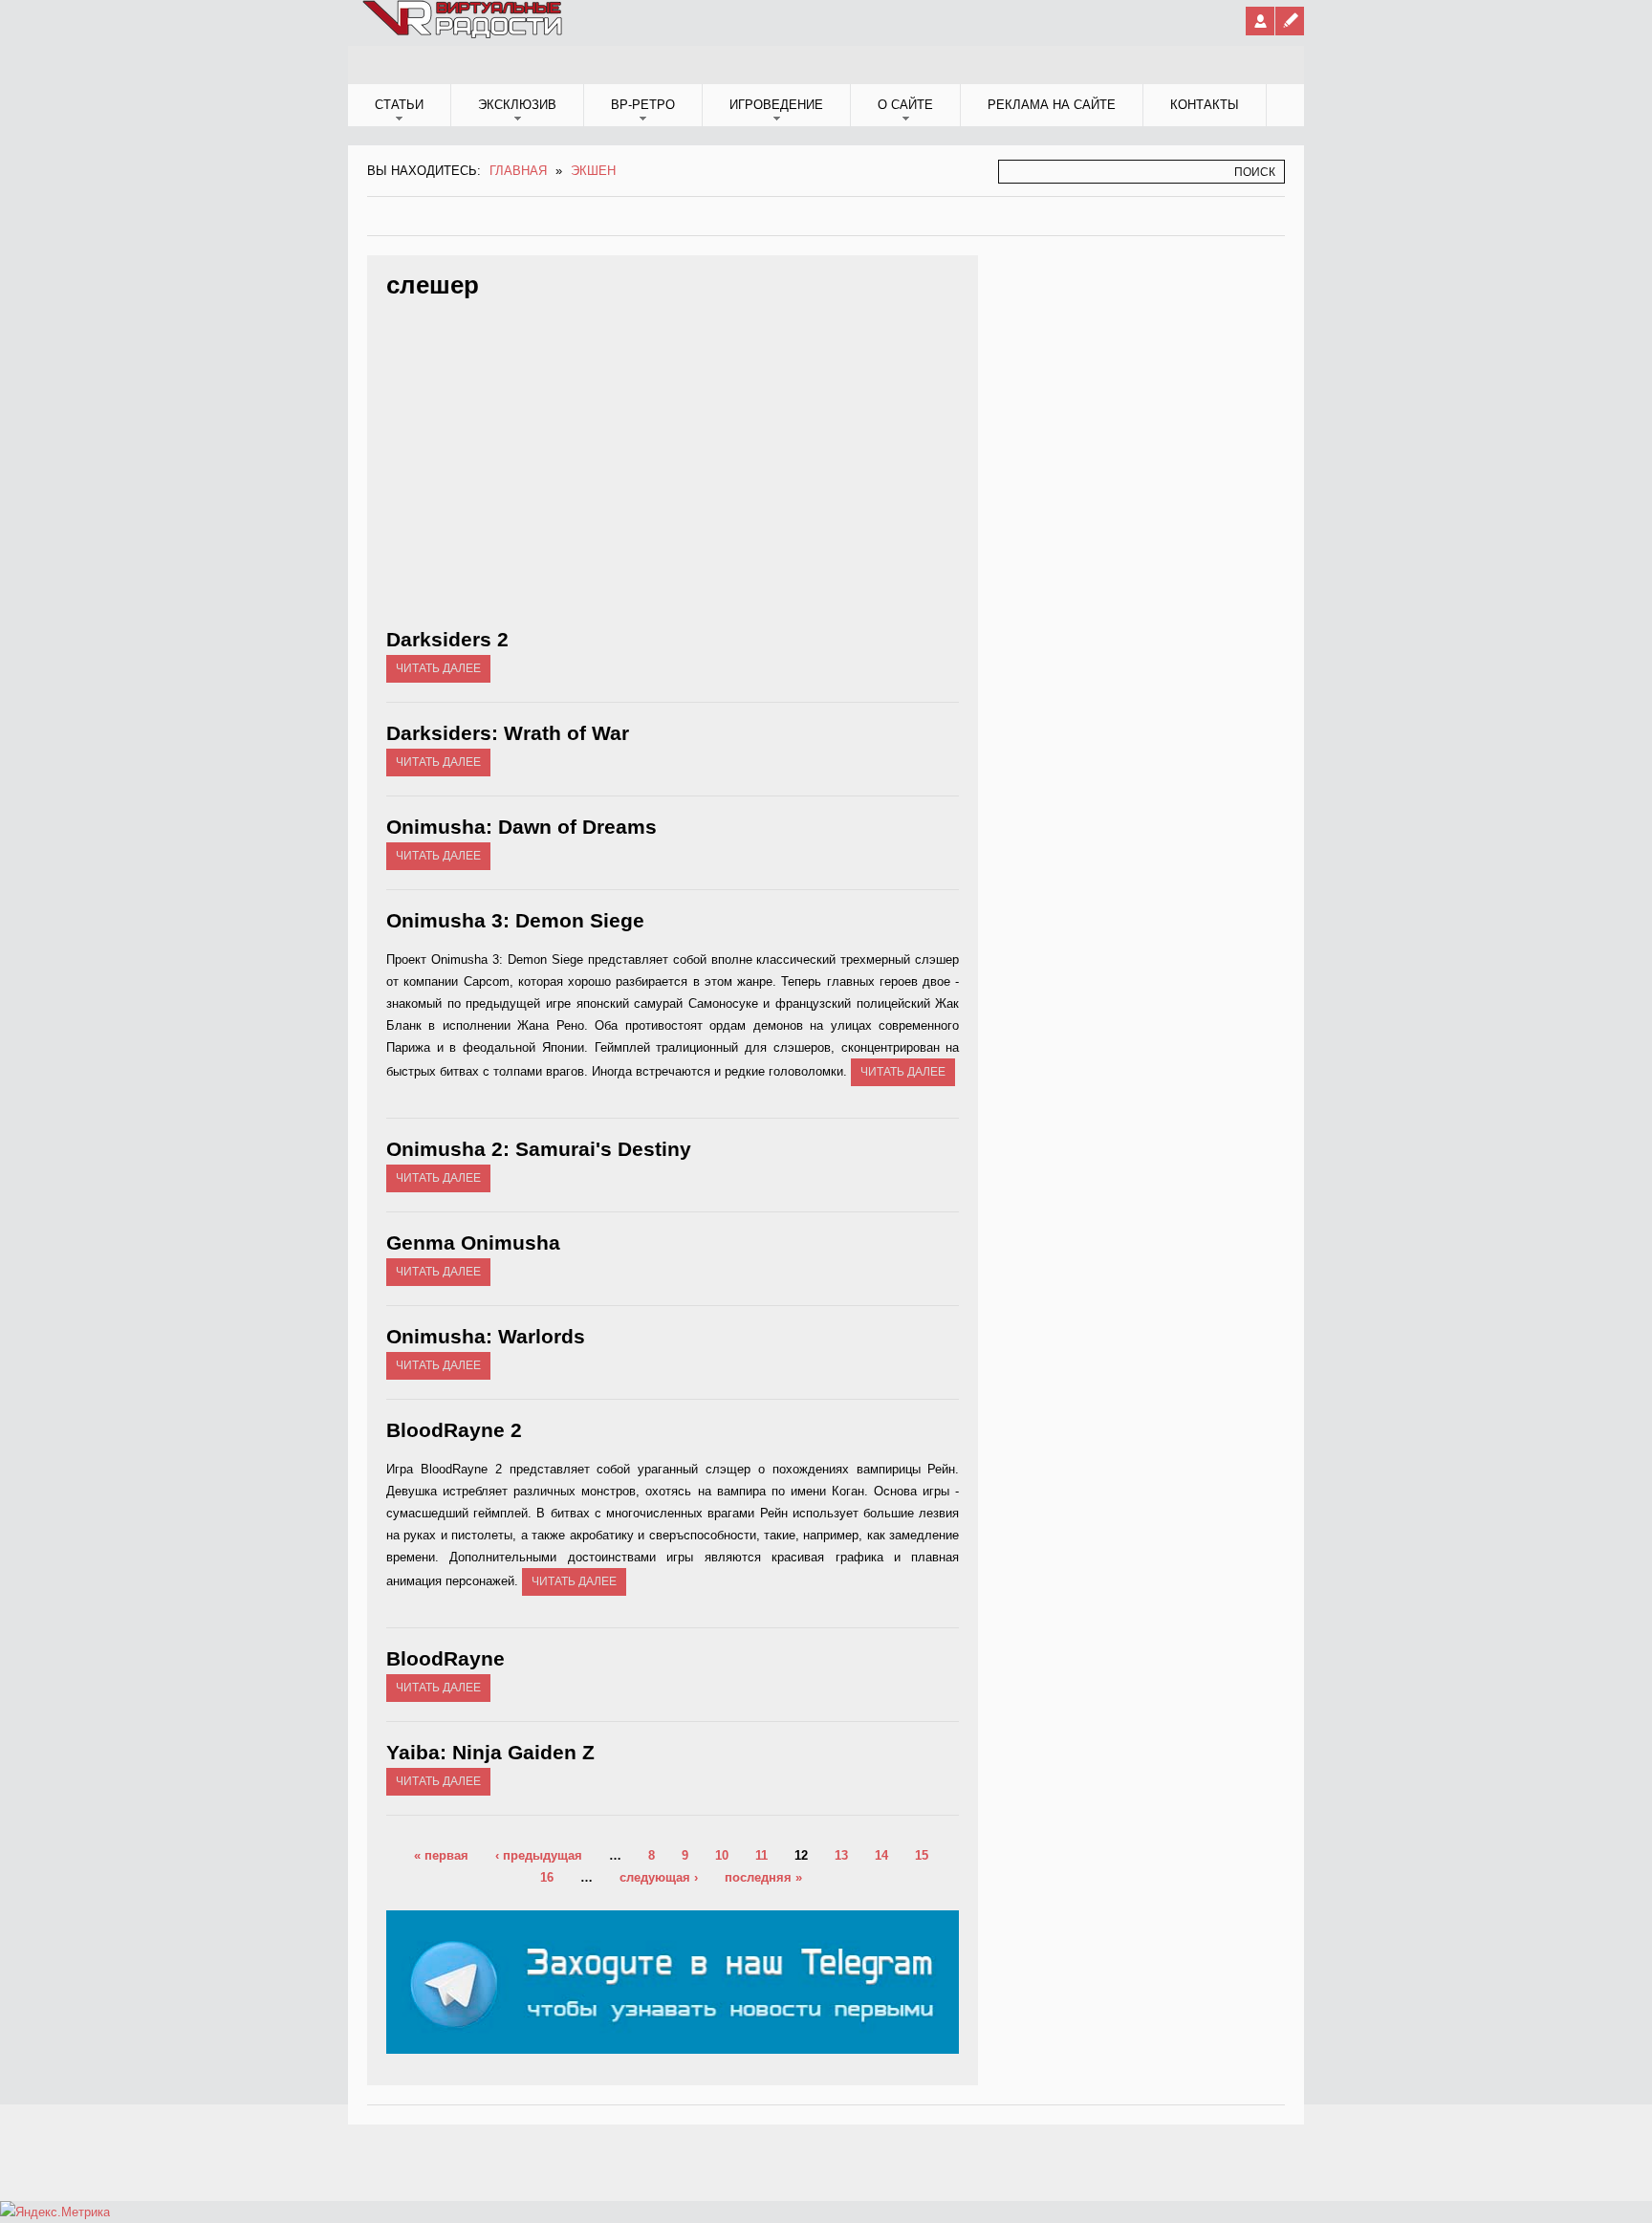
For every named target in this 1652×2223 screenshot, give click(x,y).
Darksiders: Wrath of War (508, 733)
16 (547, 1877)
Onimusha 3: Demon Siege (515, 920)
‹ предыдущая (539, 1855)
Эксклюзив (517, 105)
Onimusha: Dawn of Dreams (522, 827)
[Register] (1290, 21)
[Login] (1260, 21)
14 (881, 1855)
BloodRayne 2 (454, 1430)
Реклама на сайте (1052, 105)
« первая (441, 1855)
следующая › (659, 1877)
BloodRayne (446, 1658)
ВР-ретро (643, 105)
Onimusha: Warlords (486, 1336)
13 (841, 1855)
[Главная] (464, 34)
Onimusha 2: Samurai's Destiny (539, 1149)
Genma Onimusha (473, 1242)
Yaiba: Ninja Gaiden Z (490, 1752)
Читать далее (438, 668)
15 (922, 1855)
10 (722, 1855)
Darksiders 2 (447, 639)
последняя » (763, 1877)
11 (761, 1855)
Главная (518, 171)
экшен (593, 171)
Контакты (1205, 105)
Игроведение (776, 105)
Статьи (399, 105)
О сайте (905, 105)
